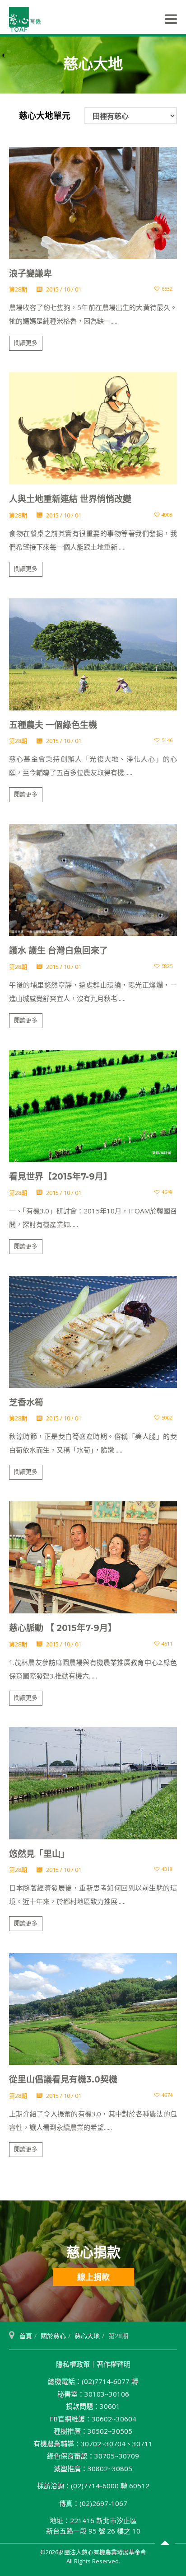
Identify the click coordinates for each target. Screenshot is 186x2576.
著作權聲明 (114, 2364)
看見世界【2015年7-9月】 (60, 1177)
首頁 (26, 2336)
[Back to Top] (165, 2544)
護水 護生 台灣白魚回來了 (58, 951)
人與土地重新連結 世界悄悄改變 (70, 499)
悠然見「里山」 (39, 1854)
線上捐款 (93, 2277)
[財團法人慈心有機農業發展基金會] (25, 19)
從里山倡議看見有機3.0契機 (63, 2080)
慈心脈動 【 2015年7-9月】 (63, 1628)
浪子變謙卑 (30, 274)
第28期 (18, 289)
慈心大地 (87, 2336)
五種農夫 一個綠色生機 (53, 725)
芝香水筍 (26, 1403)
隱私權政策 (73, 2364)
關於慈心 (53, 2336)
